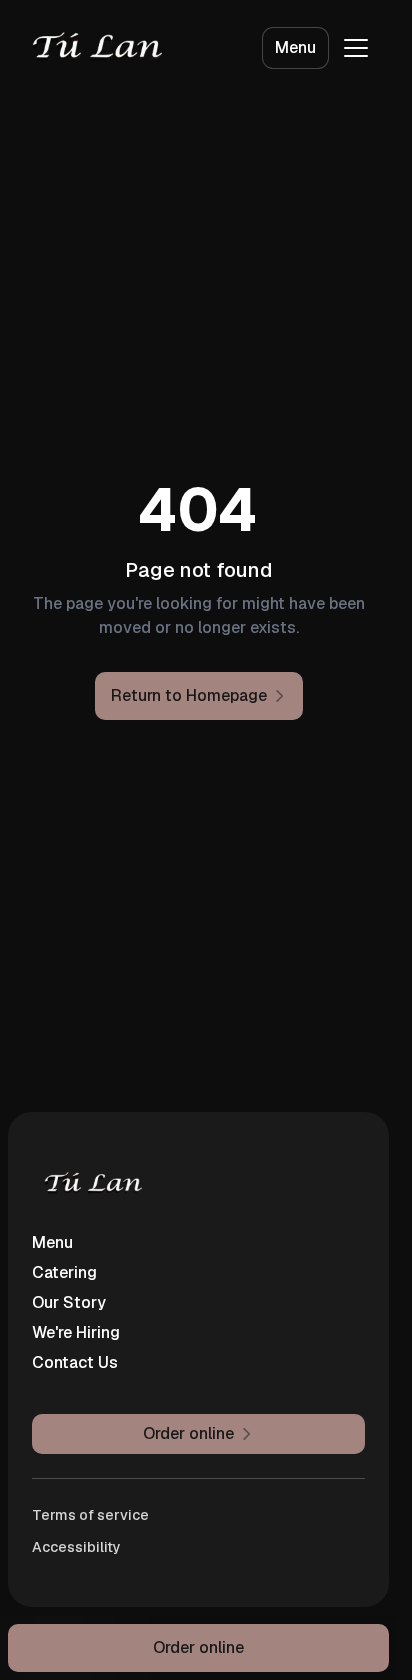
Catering (64, 1272)
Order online (198, 1647)
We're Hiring (76, 1332)
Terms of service (90, 1515)
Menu (295, 47)
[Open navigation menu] (356, 48)
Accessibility (76, 1547)
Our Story (69, 1302)
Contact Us (75, 1362)
